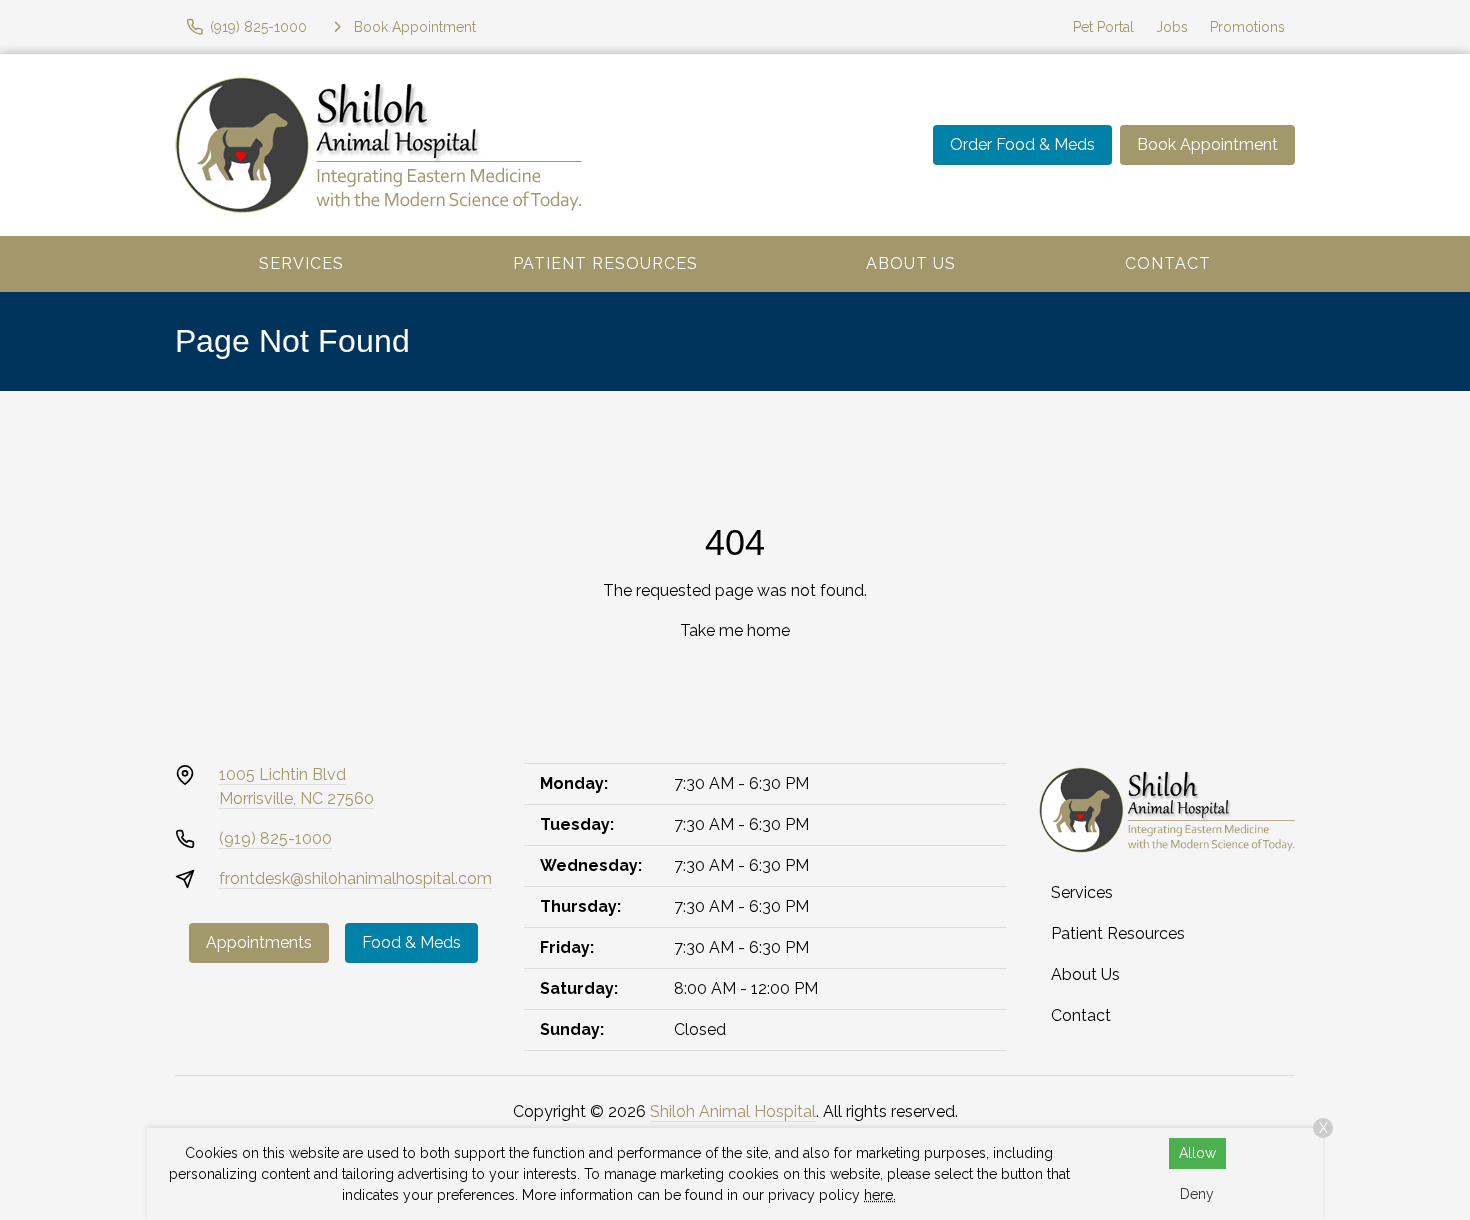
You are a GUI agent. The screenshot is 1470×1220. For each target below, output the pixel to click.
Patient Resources (605, 263)
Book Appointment (1207, 144)
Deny (1197, 1194)
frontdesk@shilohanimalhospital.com (355, 878)
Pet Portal (1103, 27)
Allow (1197, 1153)
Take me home (735, 630)
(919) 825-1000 (275, 838)
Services (301, 263)
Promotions (1247, 27)
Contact (1168, 263)
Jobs (1172, 27)
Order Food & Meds (1022, 144)
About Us (911, 263)
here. (880, 1195)
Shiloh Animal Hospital (733, 1111)
